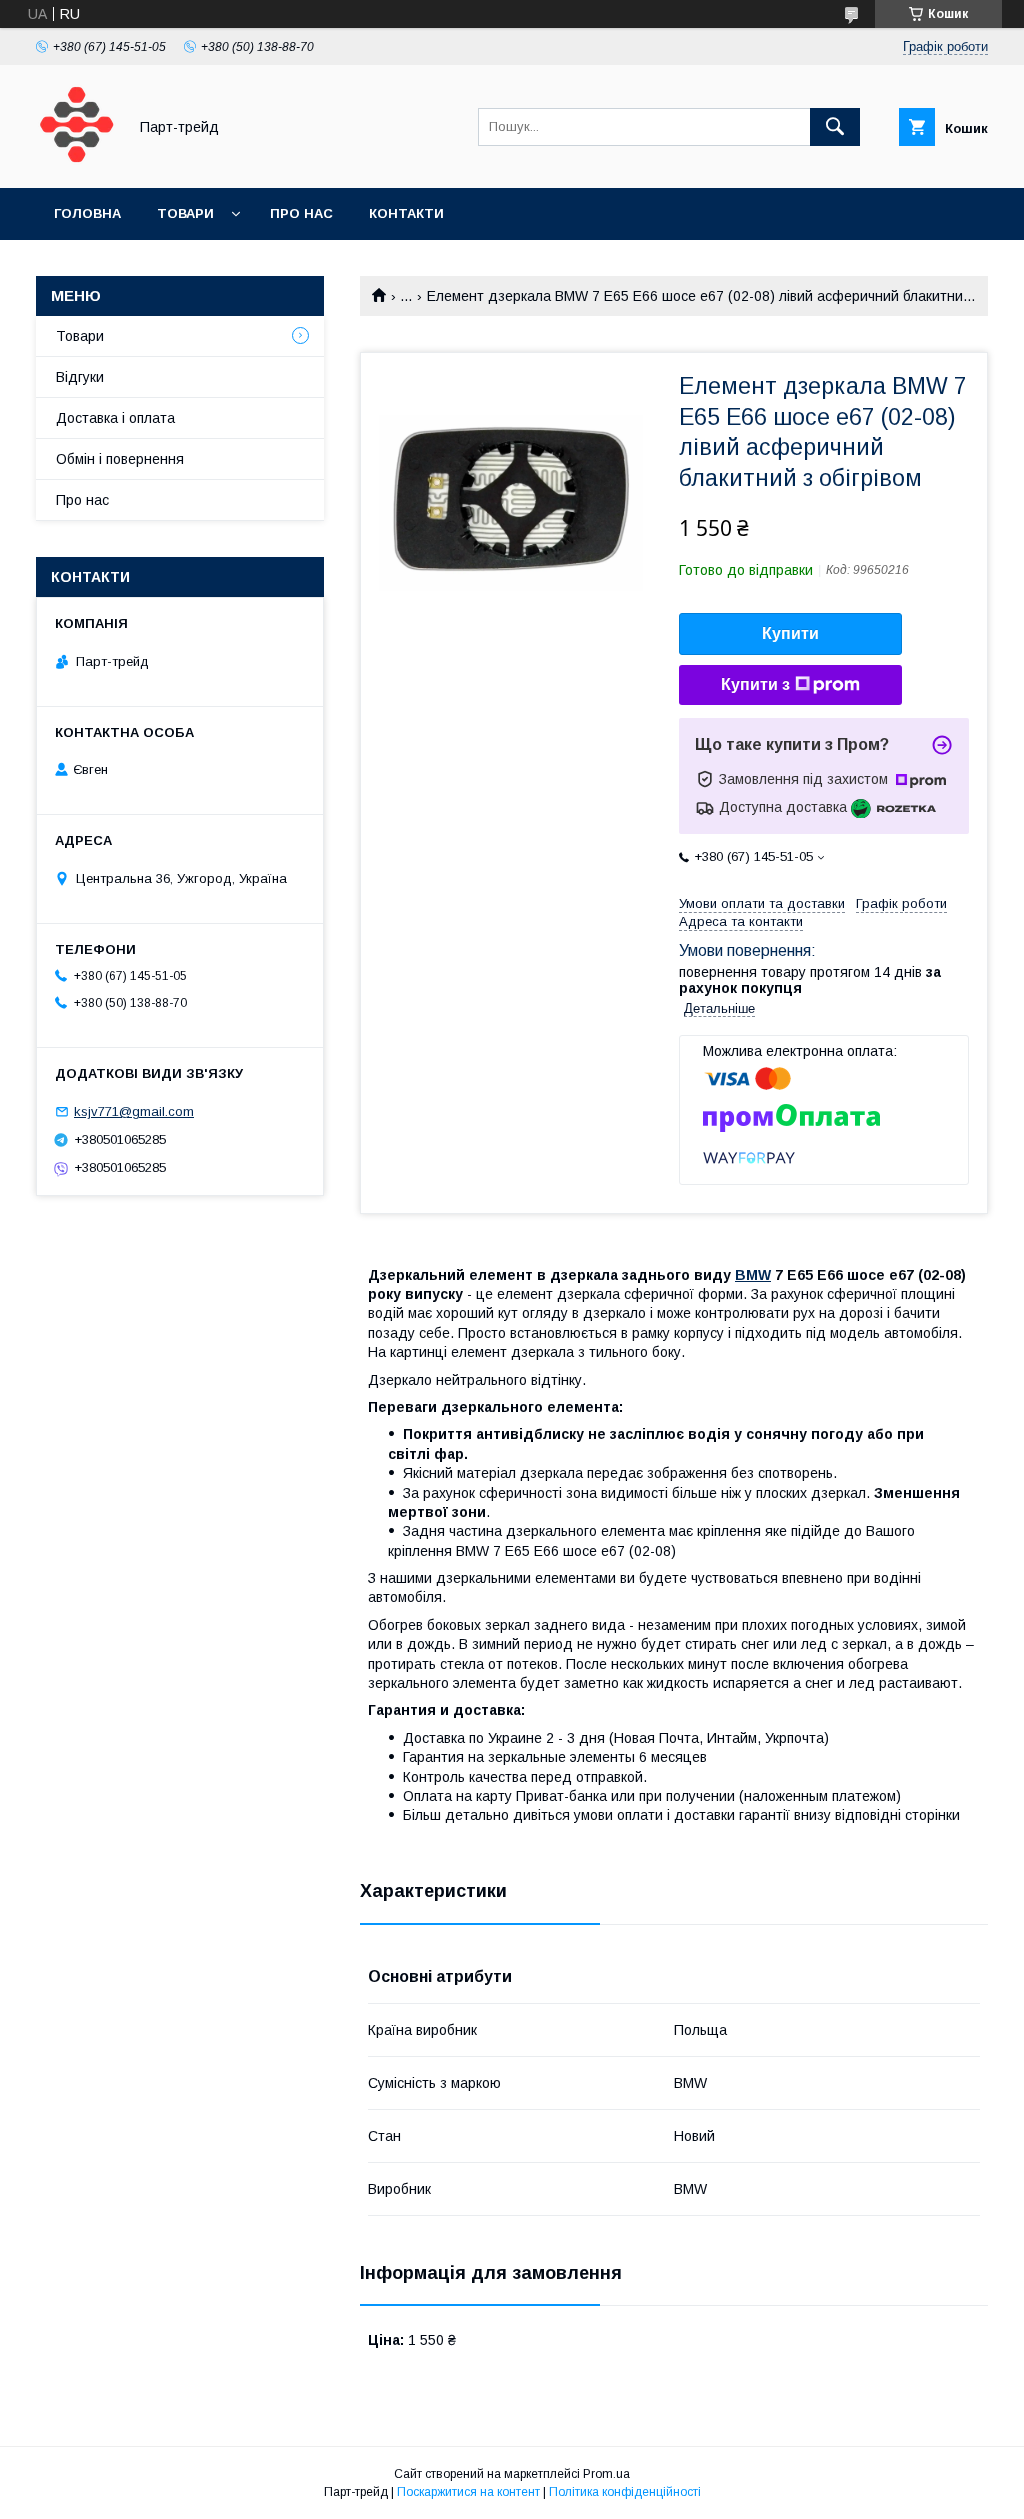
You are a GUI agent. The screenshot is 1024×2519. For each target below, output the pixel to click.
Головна (87, 213)
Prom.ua (606, 2474)
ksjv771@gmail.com (134, 1111)
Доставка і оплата (115, 418)
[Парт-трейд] (76, 162)
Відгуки (80, 377)
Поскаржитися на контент (468, 2492)
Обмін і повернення (120, 459)
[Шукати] (835, 127)
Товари (185, 213)
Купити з (755, 684)
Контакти (406, 213)
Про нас (301, 213)
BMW (753, 1275)
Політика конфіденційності (625, 2492)
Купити (790, 633)
